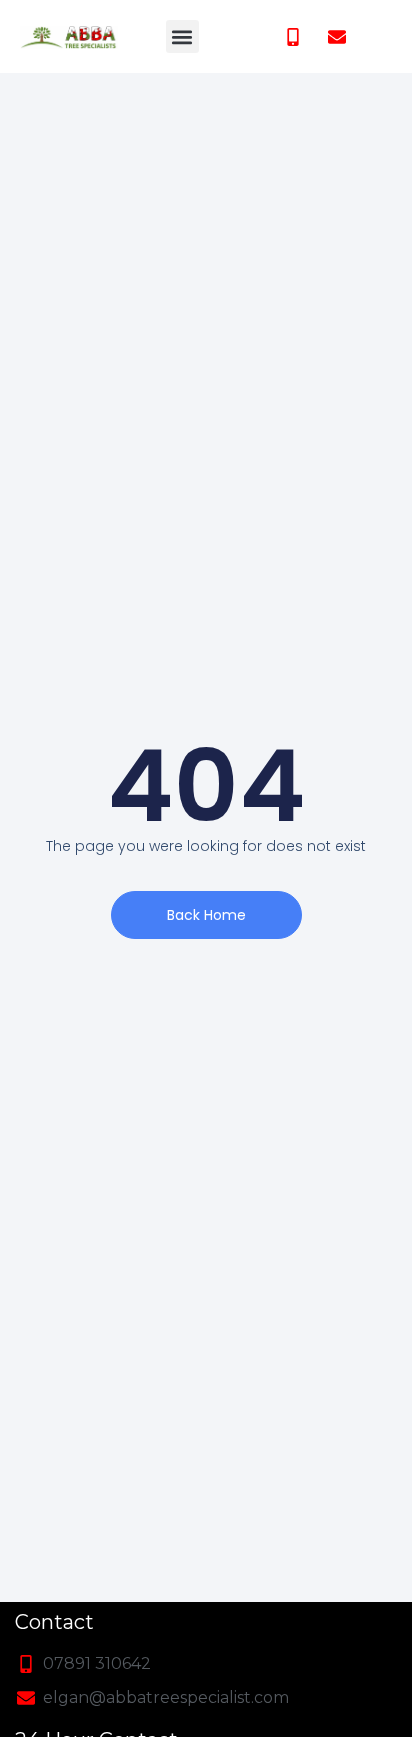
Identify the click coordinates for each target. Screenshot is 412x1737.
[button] (182, 36)
